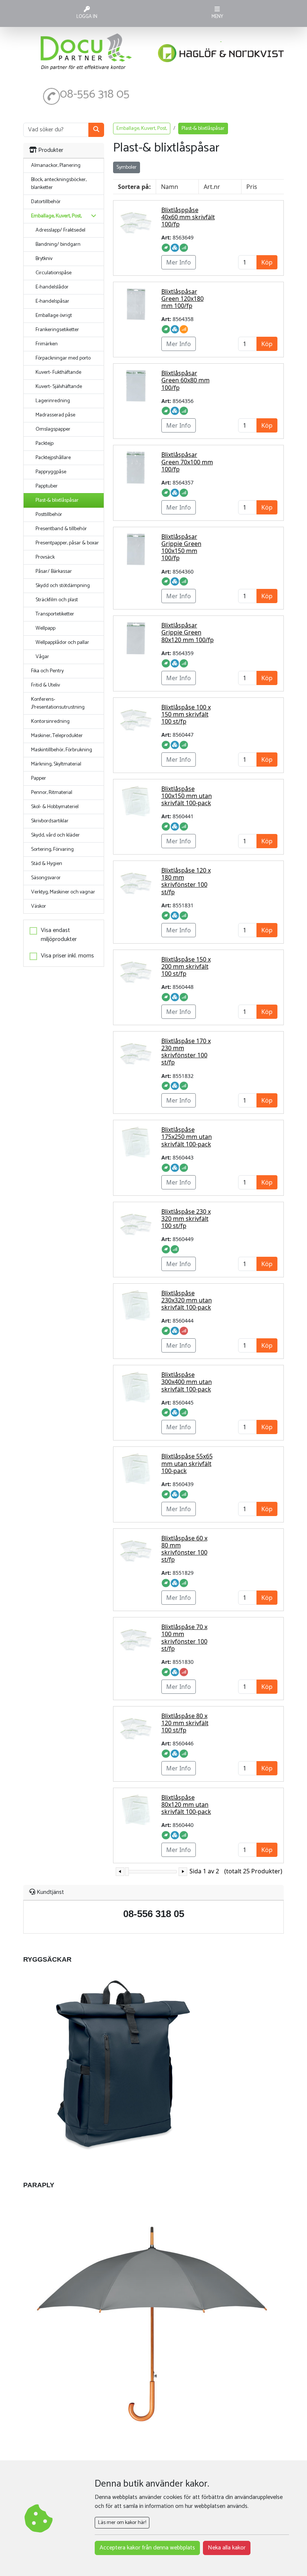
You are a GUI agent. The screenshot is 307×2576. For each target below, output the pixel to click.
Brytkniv (44, 259)
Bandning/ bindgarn (58, 245)
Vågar (42, 657)
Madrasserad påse (55, 415)
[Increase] (183, 1872)
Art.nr (212, 187)
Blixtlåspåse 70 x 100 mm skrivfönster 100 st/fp (184, 1638)
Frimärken (47, 344)
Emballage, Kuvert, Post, (142, 129)
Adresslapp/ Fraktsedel (60, 230)
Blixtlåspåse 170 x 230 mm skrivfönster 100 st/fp (186, 1052)
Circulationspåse (54, 273)
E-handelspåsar (52, 301)
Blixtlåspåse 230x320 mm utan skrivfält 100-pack (187, 1300)
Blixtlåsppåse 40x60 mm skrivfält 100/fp (188, 217)
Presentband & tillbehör (61, 529)
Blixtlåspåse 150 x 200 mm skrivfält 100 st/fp (186, 966)
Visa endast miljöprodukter (59, 935)
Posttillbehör (49, 515)
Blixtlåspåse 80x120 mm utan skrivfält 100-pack (186, 1805)
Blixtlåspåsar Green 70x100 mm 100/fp (187, 462)
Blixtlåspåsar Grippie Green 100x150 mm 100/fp (181, 547)
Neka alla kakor (227, 2548)
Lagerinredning (53, 401)
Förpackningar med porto (63, 358)
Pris (252, 187)
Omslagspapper (53, 429)
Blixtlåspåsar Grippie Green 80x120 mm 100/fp (188, 632)
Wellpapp (45, 628)
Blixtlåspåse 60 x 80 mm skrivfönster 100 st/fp (184, 1549)
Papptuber (47, 486)
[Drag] (127, 1872)
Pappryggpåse (51, 472)
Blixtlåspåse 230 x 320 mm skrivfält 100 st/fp (186, 1219)
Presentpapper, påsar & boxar (67, 543)
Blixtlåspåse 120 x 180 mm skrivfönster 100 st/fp (186, 881)
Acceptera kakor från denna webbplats (147, 2548)
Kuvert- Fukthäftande (58, 372)
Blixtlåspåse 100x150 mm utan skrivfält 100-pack (187, 796)
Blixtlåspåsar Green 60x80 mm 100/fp (186, 380)
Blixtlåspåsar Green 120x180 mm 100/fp (183, 299)
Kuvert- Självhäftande (59, 387)
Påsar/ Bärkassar (54, 572)
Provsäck (45, 557)
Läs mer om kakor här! (122, 2523)
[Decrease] (120, 1872)
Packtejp (45, 444)
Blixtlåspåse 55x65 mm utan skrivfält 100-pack (187, 1463)
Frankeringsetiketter (57, 330)
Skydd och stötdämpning (63, 586)
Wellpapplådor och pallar (62, 643)
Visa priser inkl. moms (67, 956)
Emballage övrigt (54, 316)
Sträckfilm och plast (57, 600)
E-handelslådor (52, 287)
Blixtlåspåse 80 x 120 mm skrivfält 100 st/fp (185, 1723)
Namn (170, 187)
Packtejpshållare (53, 458)
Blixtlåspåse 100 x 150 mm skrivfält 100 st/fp (186, 714)
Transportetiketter (55, 614)
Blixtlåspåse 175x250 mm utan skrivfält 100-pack (187, 1137)
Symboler (127, 167)
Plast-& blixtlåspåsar (57, 500)
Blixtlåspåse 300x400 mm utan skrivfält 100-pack (187, 1382)
